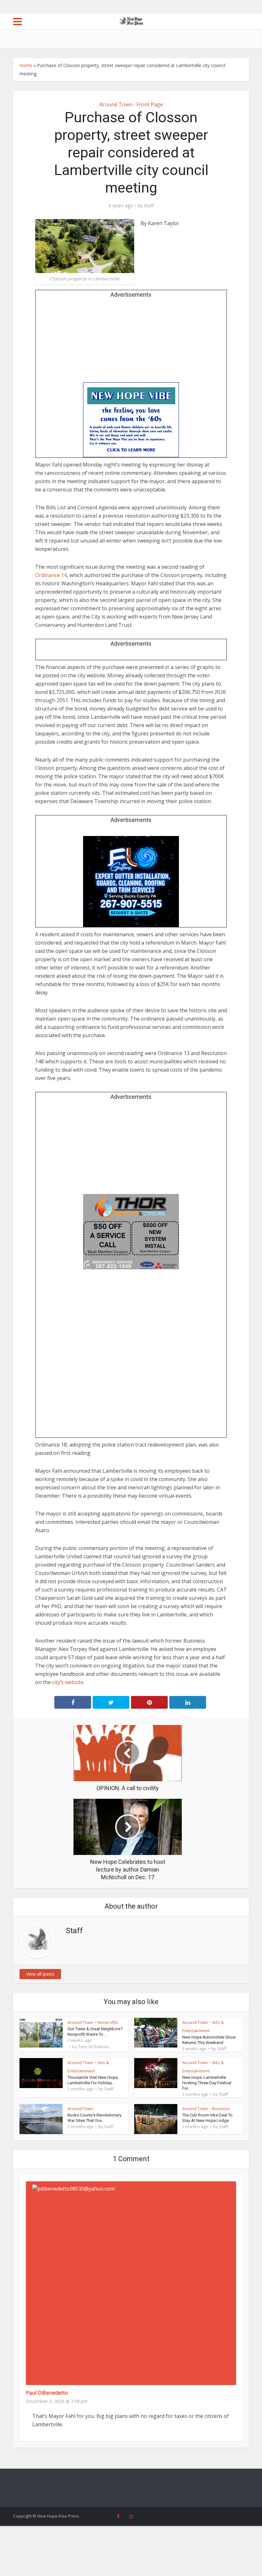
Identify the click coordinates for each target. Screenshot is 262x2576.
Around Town (116, 104)
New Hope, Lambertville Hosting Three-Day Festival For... (207, 2083)
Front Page (150, 104)
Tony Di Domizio (93, 2047)
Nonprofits (108, 2022)
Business (221, 2109)
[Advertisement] (131, 342)
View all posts (40, 1974)
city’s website (68, 1682)
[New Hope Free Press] (131, 21)
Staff (149, 206)
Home (26, 65)
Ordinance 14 (51, 575)
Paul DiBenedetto (47, 2393)
